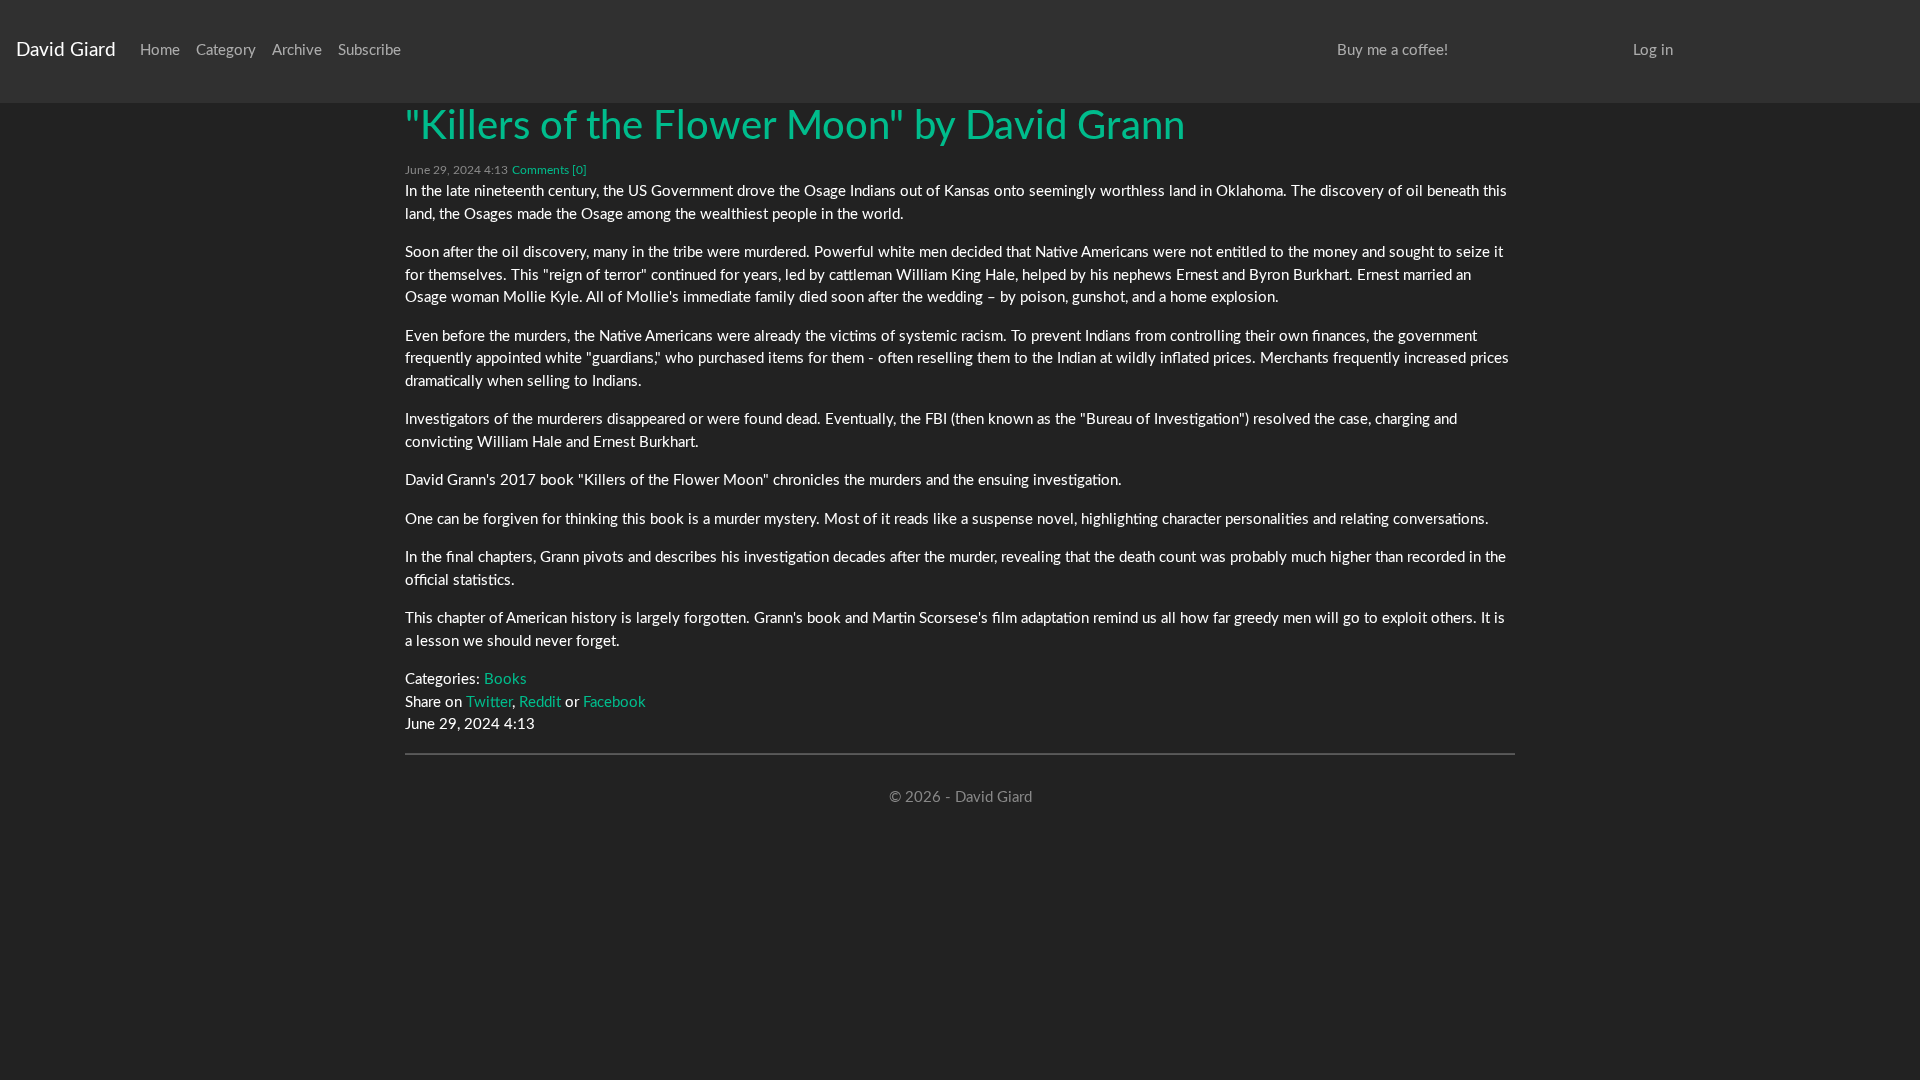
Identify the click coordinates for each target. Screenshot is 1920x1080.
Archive (297, 50)
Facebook (614, 702)
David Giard (66, 50)
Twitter (489, 702)
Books (505, 679)
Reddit (540, 702)
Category (226, 50)
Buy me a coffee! (1392, 50)
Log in (1653, 50)
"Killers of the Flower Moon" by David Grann (795, 127)
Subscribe (369, 50)
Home (160, 50)
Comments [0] (549, 170)
